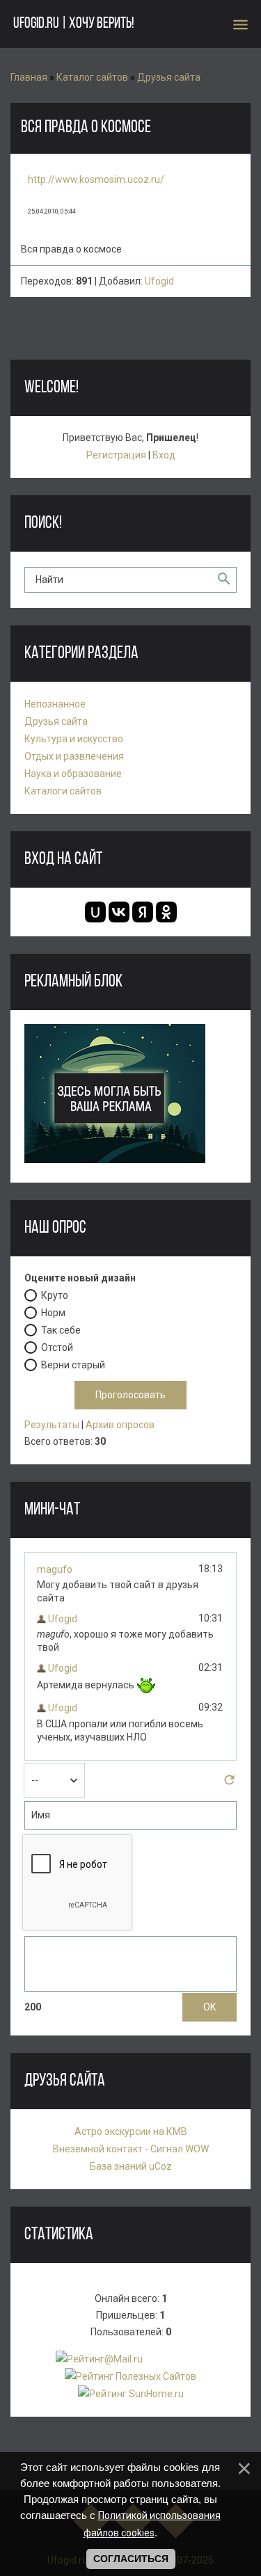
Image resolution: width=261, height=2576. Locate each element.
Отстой (57, 1347)
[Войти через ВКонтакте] (119, 912)
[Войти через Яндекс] (143, 912)
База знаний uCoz (131, 2166)
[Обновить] (229, 1784)
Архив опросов (120, 1425)
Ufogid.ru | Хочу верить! (73, 24)
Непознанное (55, 704)
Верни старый (73, 1365)
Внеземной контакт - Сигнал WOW (131, 2149)
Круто (55, 1295)
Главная (29, 77)
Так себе (61, 1330)
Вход (164, 455)
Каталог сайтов (92, 77)
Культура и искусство (74, 739)
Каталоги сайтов (63, 791)
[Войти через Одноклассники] (166, 912)
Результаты (52, 1425)
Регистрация (116, 455)
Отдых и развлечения (74, 756)
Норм (53, 1313)
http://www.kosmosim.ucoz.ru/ (96, 179)
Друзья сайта (169, 77)
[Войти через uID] (95, 912)
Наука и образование (73, 774)
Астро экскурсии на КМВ (131, 2131)
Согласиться (131, 2559)
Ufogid (159, 281)
